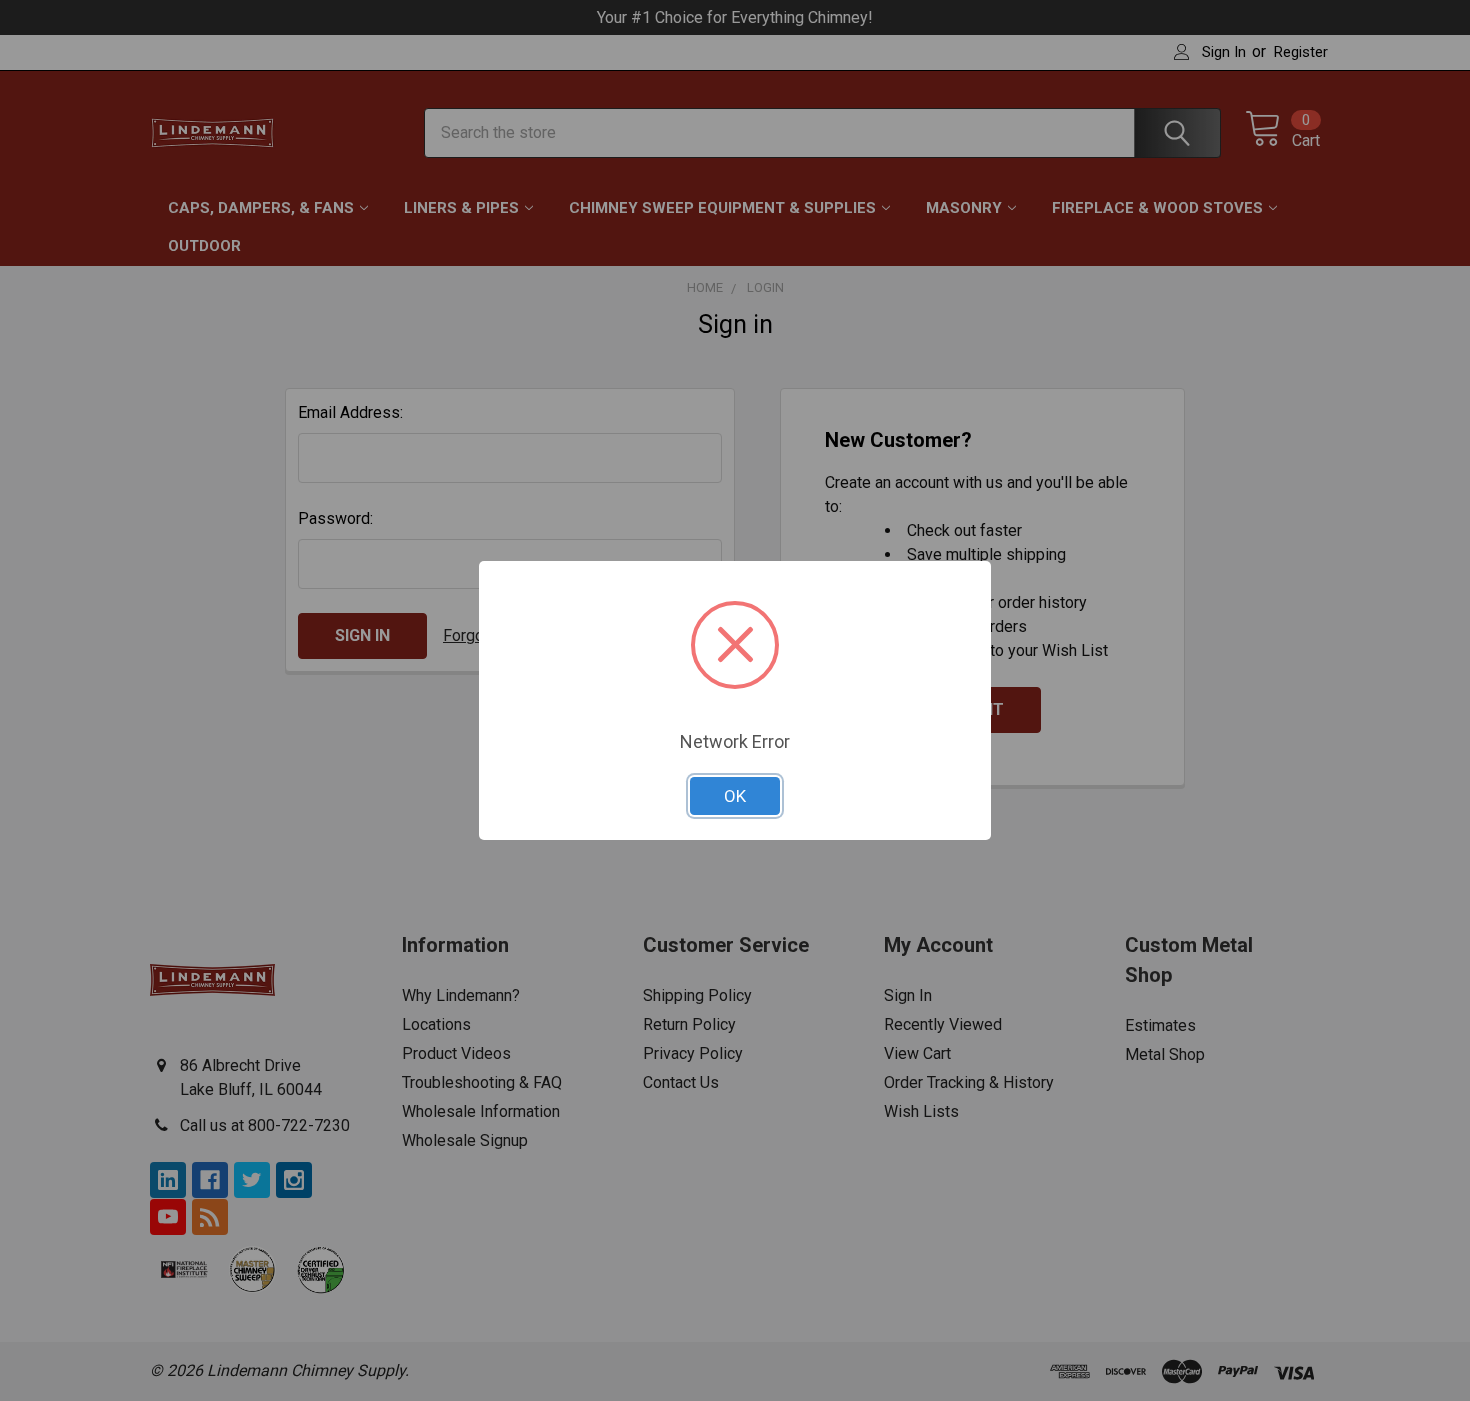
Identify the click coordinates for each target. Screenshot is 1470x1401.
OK (735, 796)
